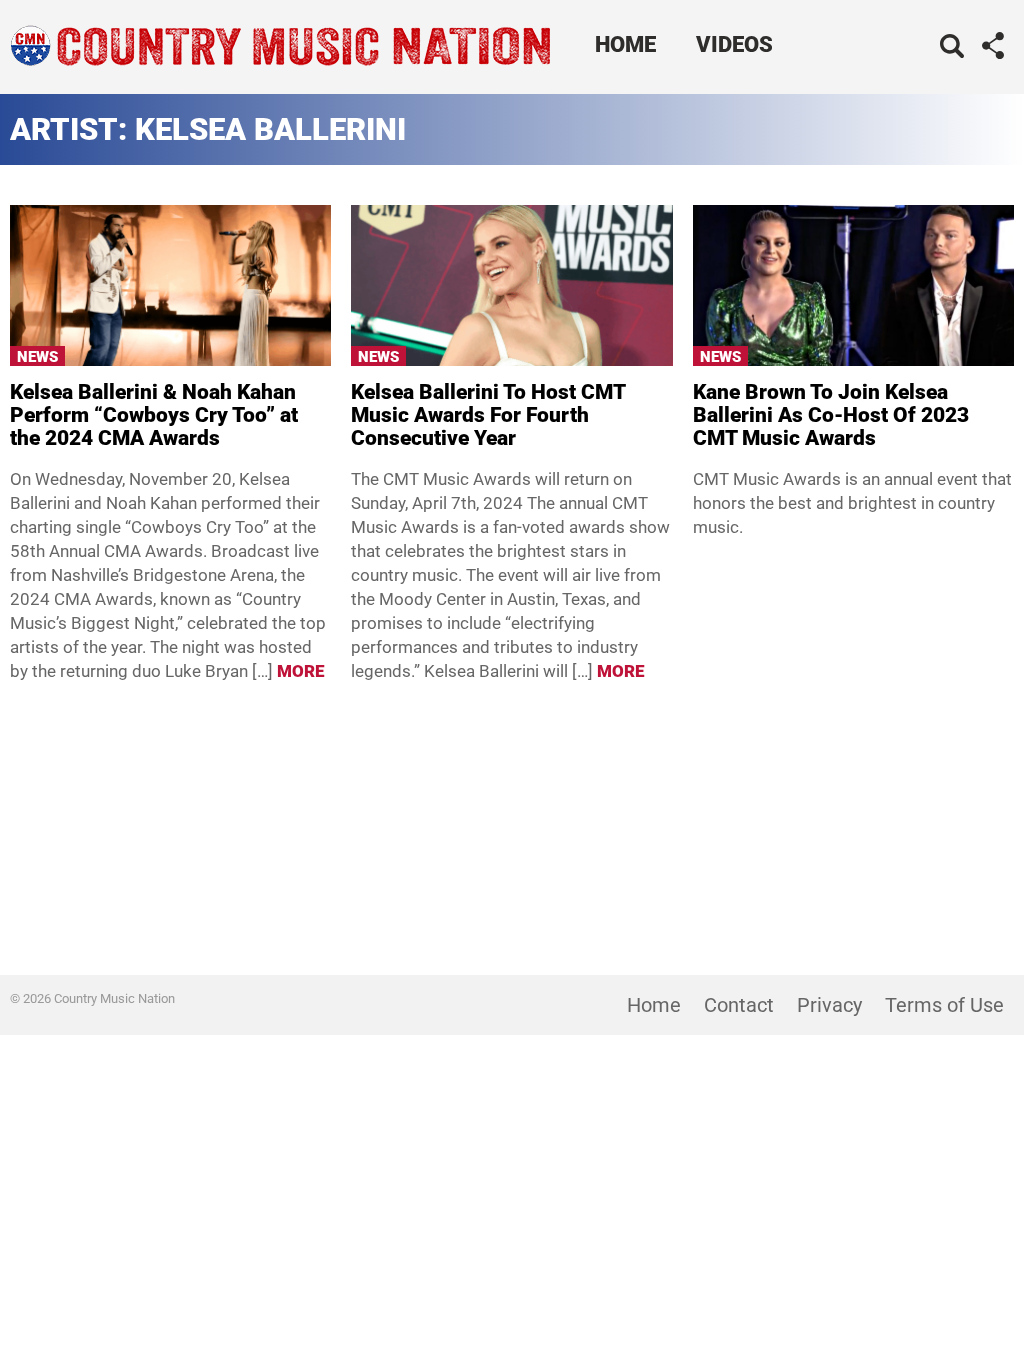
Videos (734, 44)
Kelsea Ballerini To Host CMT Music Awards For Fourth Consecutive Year (488, 415)
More (301, 671)
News (37, 357)
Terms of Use (944, 1005)
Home (625, 44)
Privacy (829, 1005)
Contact (739, 1005)
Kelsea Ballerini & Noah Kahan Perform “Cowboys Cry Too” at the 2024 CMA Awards (154, 415)
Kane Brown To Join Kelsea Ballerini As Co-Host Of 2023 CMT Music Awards (831, 415)
